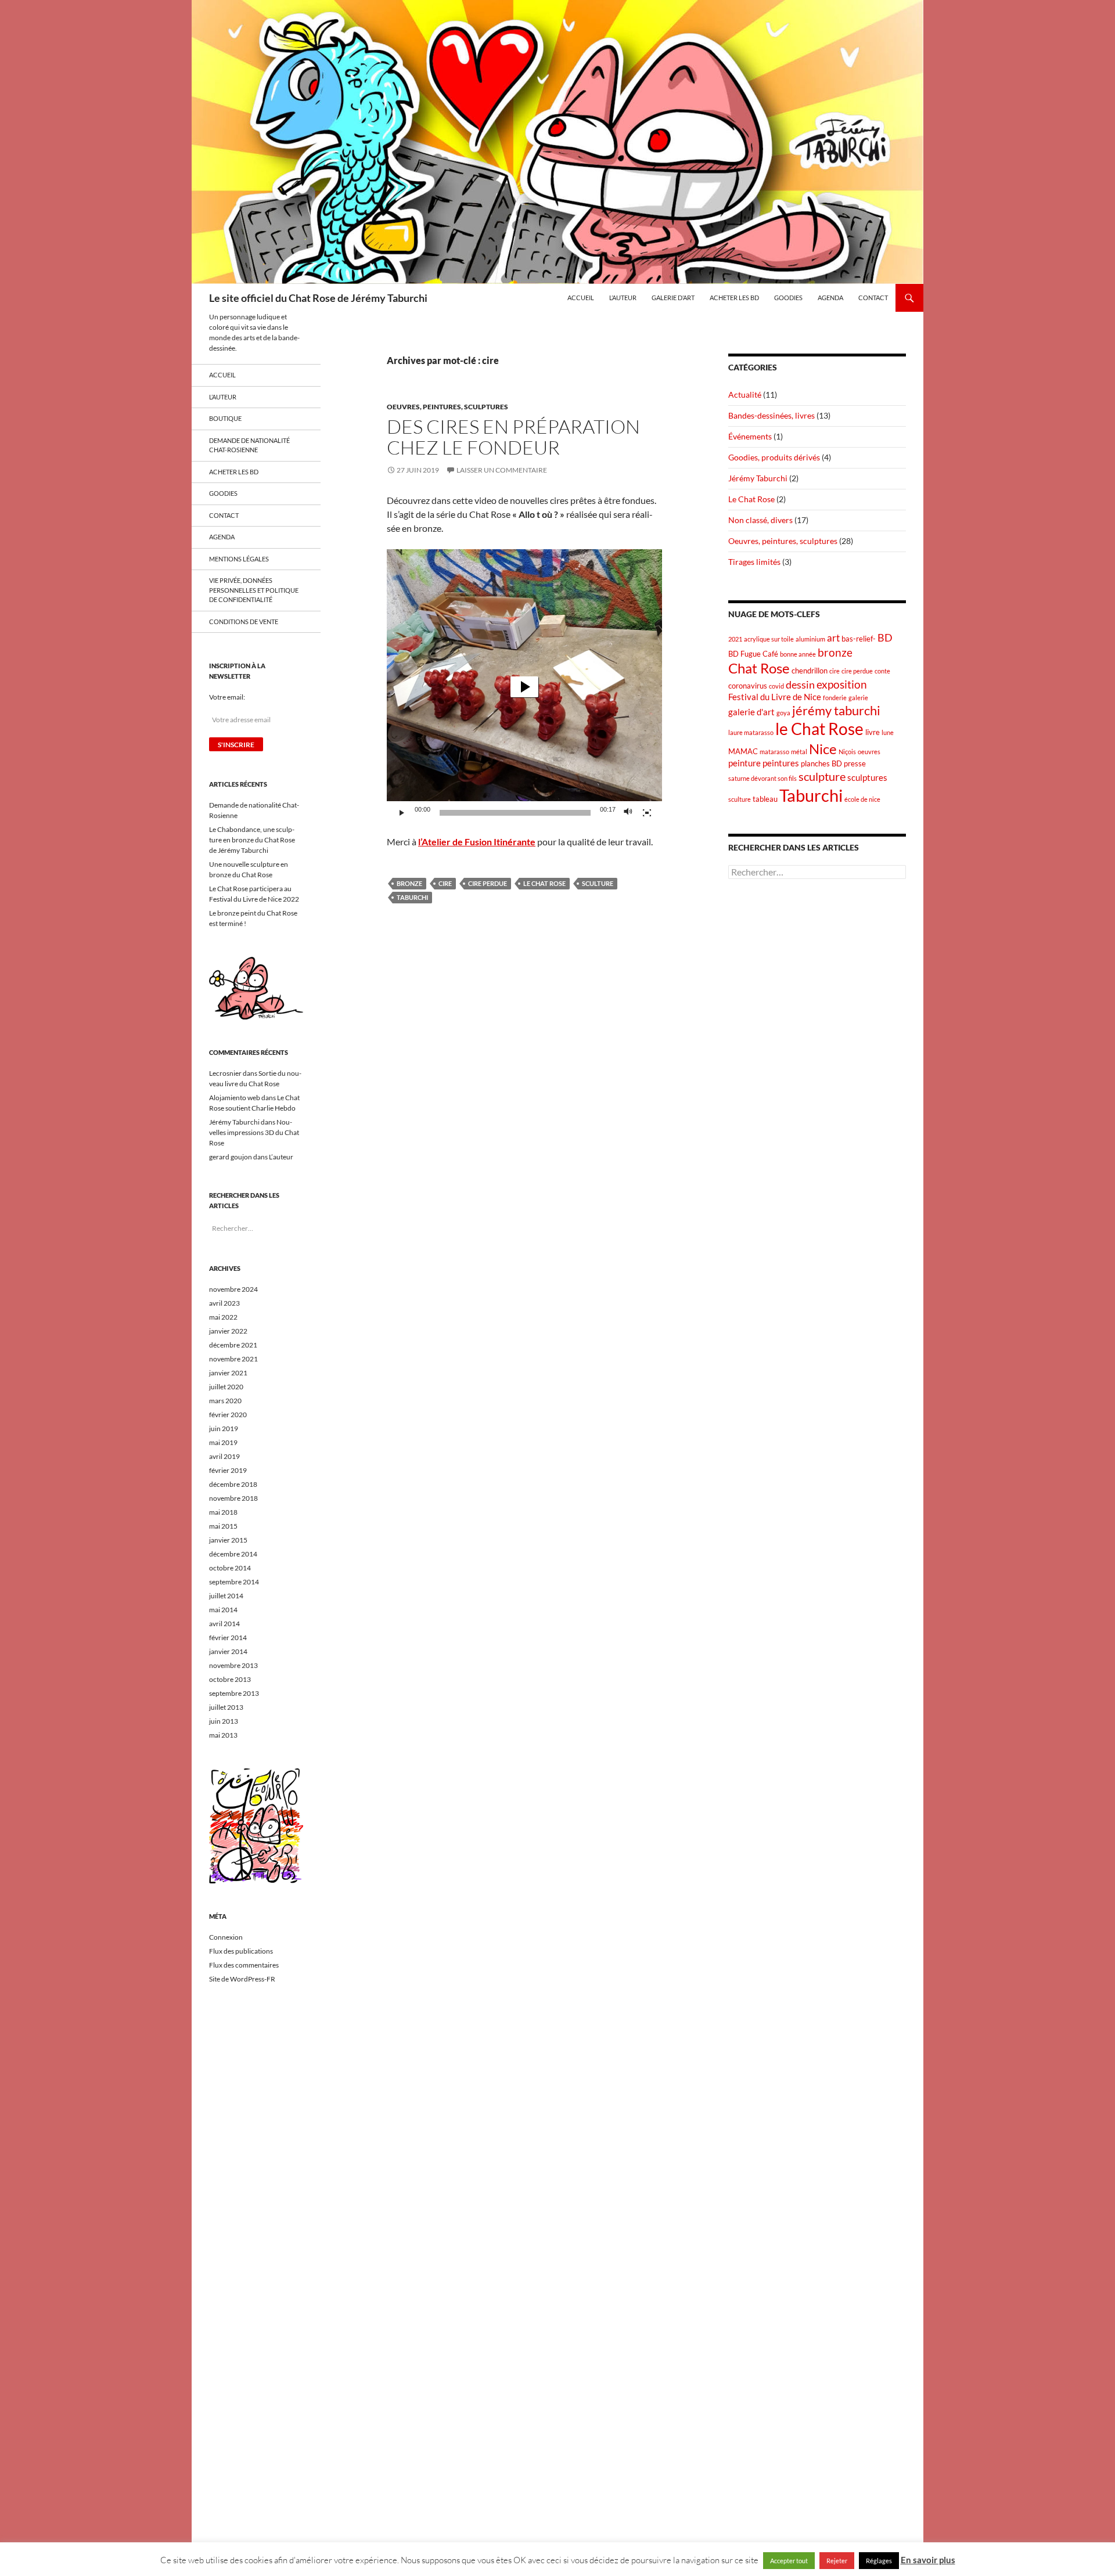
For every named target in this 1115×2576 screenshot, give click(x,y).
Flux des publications (241, 1951)
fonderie (835, 698)
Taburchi (412, 897)
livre (873, 732)
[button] (524, 687)
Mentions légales (239, 559)
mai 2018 (223, 1512)
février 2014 (228, 1638)
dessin (800, 685)
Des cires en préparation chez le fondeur (513, 437)
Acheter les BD (734, 298)
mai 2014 (223, 1610)
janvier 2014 (228, 1651)
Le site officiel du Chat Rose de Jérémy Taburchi (318, 298)
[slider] (515, 813)
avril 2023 (224, 1303)
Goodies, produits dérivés (774, 457)
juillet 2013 (226, 1707)
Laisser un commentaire (502, 470)
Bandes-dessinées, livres (771, 415)
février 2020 (228, 1415)
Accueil (581, 298)
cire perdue (488, 883)
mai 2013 (223, 1735)
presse (855, 763)
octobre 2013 (230, 1679)
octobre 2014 (230, 1568)
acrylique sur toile (769, 639)
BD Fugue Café (753, 654)
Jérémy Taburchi (758, 478)
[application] (524, 687)
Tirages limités (754, 562)
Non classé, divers (760, 520)
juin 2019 (224, 1428)
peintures (781, 763)
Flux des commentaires (244, 1965)
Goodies (788, 298)
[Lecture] (402, 813)
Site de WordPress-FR (242, 1979)
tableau (765, 799)
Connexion (226, 1937)
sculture (598, 883)
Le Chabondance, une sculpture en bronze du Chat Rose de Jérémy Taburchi (252, 840)
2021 (735, 639)
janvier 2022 (228, 1331)
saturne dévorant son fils (762, 778)
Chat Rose (759, 668)
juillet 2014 (226, 1596)
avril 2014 (224, 1624)
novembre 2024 (233, 1289)
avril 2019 (224, 1456)
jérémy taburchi (836, 711)
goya (783, 713)
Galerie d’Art (673, 298)
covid (776, 686)
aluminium (810, 639)
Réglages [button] (879, 2561)
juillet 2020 (226, 1387)
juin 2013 (224, 1721)
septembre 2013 (234, 1693)
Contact (873, 298)
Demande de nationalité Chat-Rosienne (249, 445)
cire (445, 883)
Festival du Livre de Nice (775, 697)
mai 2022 (223, 1317)
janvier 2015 (228, 1540)
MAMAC (743, 751)
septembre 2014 (234, 1582)
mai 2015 (223, 1526)
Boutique (225, 418)
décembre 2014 (233, 1554)
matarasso (774, 752)
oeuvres (869, 752)
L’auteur (623, 298)
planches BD (821, 763)
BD (885, 638)
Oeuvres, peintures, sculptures (447, 407)
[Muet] (628, 813)
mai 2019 (223, 1442)
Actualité (745, 394)
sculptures (867, 777)
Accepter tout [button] (789, 2561)
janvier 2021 (228, 1373)
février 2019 (228, 1470)
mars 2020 (225, 1401)
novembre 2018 (233, 1498)
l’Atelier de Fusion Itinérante (477, 842)
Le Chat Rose (751, 499)
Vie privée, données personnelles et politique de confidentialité (254, 590)
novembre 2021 (233, 1359)
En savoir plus (928, 2560)
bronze (409, 883)
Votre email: (227, 697)
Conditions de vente (244, 622)
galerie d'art (751, 712)
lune (888, 732)
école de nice (862, 799)
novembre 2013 (233, 1665)
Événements (750, 436)
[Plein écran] (647, 813)
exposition (842, 684)
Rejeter (837, 2561)
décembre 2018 (233, 1484)
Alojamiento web (235, 1098)
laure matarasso (751, 732)
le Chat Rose (544, 883)
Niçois (847, 752)
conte (882, 671)
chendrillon (810, 671)
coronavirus (748, 686)
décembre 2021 (233, 1345)
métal (799, 752)
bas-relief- (859, 639)
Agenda (830, 298)
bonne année (798, 654)
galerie (858, 698)
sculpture (822, 776)
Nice (823, 749)
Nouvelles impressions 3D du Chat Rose (254, 1132)
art (833, 638)
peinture (744, 763)
